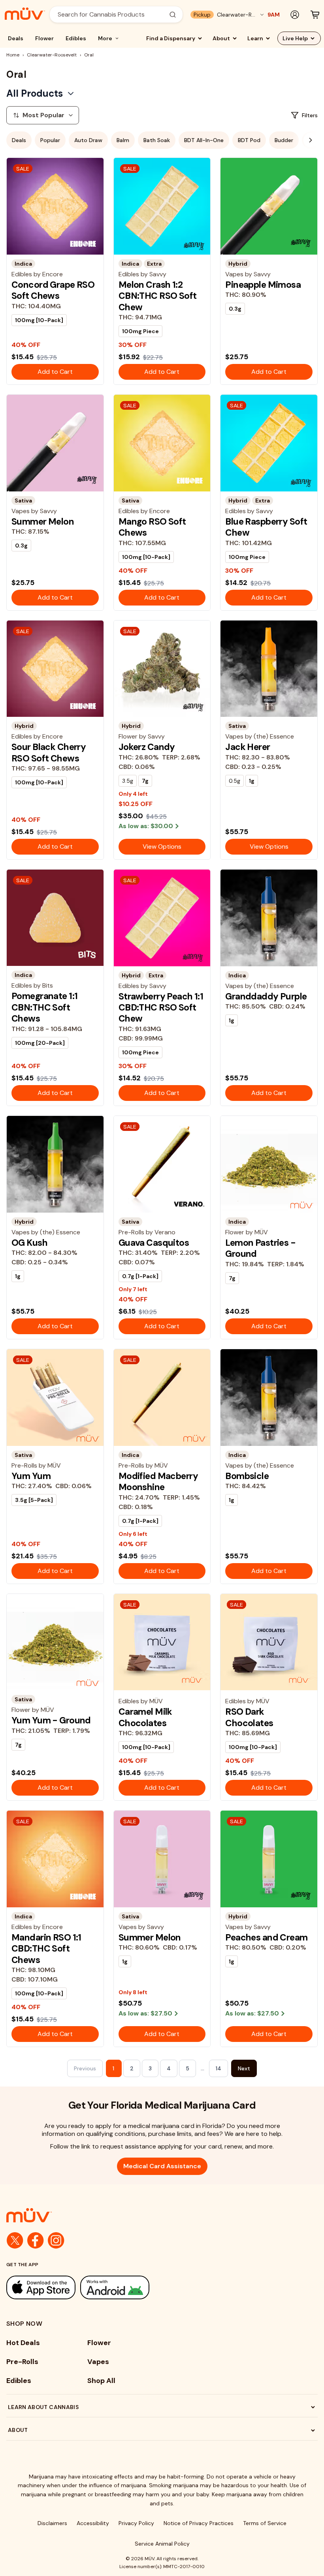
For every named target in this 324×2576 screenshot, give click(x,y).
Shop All (101, 2381)
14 (219, 2068)
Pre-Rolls (22, 2362)
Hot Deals (23, 2343)
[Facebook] (36, 2240)
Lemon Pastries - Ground (260, 1248)
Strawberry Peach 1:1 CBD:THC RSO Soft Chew (161, 1008)
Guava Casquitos (154, 1243)
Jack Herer (248, 747)
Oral (89, 55)
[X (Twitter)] (15, 2240)
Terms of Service (265, 2523)
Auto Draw (88, 140)
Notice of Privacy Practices (199, 2523)
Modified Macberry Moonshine (158, 1481)
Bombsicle (247, 1476)
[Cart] (315, 15)
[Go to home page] (162, 2215)
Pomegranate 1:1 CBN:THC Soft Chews (44, 1007)
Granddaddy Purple (266, 996)
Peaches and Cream (266, 1937)
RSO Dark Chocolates (249, 1717)
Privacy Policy (136, 2523)
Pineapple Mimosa (263, 285)
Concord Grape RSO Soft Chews (53, 290)
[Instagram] (56, 2240)
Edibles (76, 38)
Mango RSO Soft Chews (152, 527)
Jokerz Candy (147, 747)
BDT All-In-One (204, 140)
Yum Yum (31, 1476)
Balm (123, 140)
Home (13, 55)
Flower (44, 38)
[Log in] (295, 15)
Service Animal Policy (162, 2544)
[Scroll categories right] (311, 140)
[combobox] (112, 14)
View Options (162, 846)
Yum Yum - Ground (51, 1720)
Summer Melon (43, 521)
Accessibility (93, 2523)
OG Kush (29, 1243)
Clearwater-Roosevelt (52, 55)
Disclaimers (52, 2523)
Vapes (98, 2362)
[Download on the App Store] (41, 2287)
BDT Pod (249, 140)
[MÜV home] (25, 14)
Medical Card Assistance (162, 2166)
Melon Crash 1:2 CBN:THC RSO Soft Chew (158, 296)
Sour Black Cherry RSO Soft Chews (49, 752)
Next (244, 2068)
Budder (284, 140)
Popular (50, 140)
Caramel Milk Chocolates (145, 1717)
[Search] (173, 15)
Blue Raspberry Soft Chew (266, 527)
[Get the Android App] (115, 2287)
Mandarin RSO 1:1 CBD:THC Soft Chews (46, 1949)
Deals (16, 38)
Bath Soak (157, 140)
